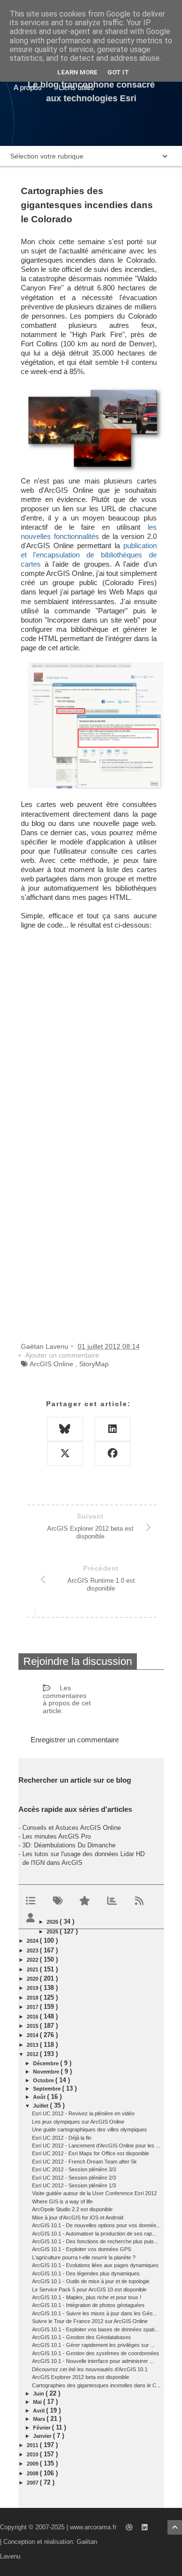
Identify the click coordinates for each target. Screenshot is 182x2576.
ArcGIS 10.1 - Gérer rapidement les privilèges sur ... (93, 2345)
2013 (33, 2045)
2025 (53, 1932)
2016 (33, 2017)
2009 (33, 2464)
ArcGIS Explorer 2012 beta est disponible (81, 2377)
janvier (43, 2436)
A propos (28, 87)
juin (39, 2394)
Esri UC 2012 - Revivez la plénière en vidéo (83, 2113)
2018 (33, 1998)
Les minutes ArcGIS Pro (57, 1836)
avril (40, 2411)
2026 (53, 1922)
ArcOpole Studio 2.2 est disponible (72, 2209)
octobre (44, 2080)
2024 (33, 1941)
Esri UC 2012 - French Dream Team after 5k (84, 2162)
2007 (33, 2483)
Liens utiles (76, 87)
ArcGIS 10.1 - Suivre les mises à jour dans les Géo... (94, 2313)
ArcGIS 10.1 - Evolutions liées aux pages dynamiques (95, 2265)
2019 (33, 1988)
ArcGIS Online (51, 1364)
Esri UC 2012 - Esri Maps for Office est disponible (91, 2153)
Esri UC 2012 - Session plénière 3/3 (74, 2169)
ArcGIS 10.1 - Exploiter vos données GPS (82, 2249)
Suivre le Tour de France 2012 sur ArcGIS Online (90, 2321)
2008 (33, 2473)
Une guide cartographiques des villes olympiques (90, 2129)
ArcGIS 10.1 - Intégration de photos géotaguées (88, 2305)
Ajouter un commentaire (62, 1355)
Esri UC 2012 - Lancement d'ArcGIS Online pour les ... (96, 2146)
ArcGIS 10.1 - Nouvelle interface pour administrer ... (93, 2361)
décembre (47, 2063)
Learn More (77, 72)
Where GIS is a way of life (62, 2201)
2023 (33, 1950)
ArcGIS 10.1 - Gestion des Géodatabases (82, 2337)
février (42, 2428)
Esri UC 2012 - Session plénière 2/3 (74, 2178)
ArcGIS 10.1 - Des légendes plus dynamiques (86, 2273)
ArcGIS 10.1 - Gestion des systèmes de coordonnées (96, 2353)
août (40, 2097)
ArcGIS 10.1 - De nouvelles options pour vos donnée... (96, 2225)
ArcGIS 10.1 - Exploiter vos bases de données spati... (95, 2329)
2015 (33, 2026)
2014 (33, 2035)
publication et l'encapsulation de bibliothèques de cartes (89, 555)
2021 (33, 1969)
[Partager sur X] (65, 1453)
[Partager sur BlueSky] (65, 1429)
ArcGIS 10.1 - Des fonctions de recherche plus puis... (95, 2241)
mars (40, 2419)
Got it (118, 72)
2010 (33, 2454)
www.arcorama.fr (93, 2527)
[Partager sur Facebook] (113, 1453)
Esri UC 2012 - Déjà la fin (62, 2138)
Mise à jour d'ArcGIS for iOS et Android (78, 2218)
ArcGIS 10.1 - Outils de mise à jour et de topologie (91, 2281)
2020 (33, 1979)
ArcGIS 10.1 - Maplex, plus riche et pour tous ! (87, 2297)
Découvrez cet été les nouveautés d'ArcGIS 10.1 (90, 2369)
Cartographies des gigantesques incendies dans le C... (96, 2385)
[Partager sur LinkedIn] (113, 1429)
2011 (33, 2445)
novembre (47, 2072)
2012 (33, 2054)
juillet (41, 2106)
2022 (33, 1960)
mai (38, 2402)
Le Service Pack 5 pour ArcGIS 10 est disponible (89, 2290)
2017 (33, 2007)
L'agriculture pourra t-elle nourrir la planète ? (84, 2257)
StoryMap (94, 1364)
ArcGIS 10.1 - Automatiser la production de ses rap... (94, 2234)
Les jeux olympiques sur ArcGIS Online (78, 2122)
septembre (48, 2089)
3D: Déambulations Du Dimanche (69, 1845)
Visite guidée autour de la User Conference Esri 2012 (94, 2193)
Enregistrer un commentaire (75, 1740)
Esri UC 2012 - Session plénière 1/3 (74, 2185)
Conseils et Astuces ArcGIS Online (72, 1828)
